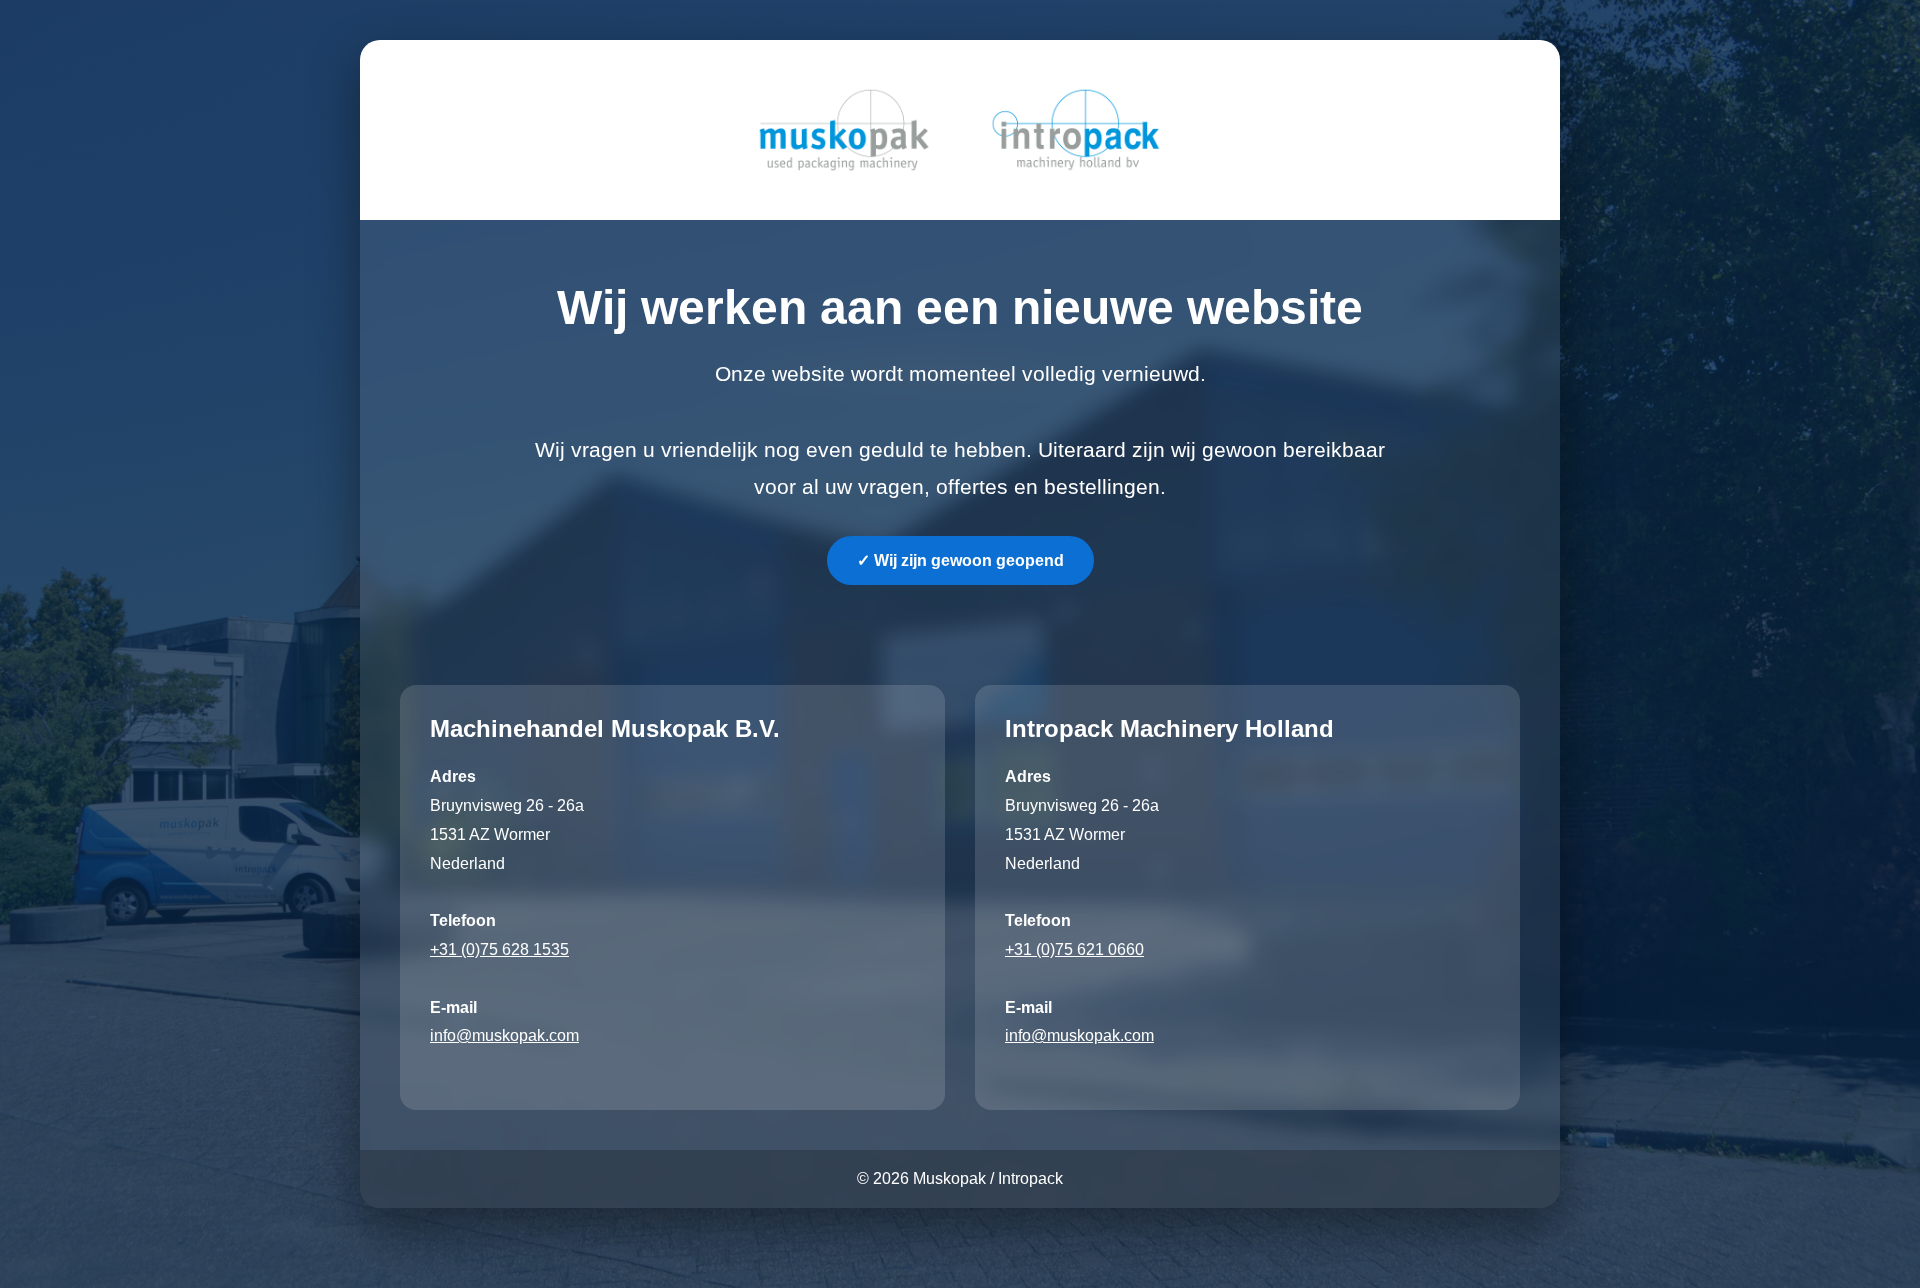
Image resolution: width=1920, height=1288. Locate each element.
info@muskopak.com (504, 1035)
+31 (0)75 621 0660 (1074, 949)
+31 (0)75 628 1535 (499, 949)
